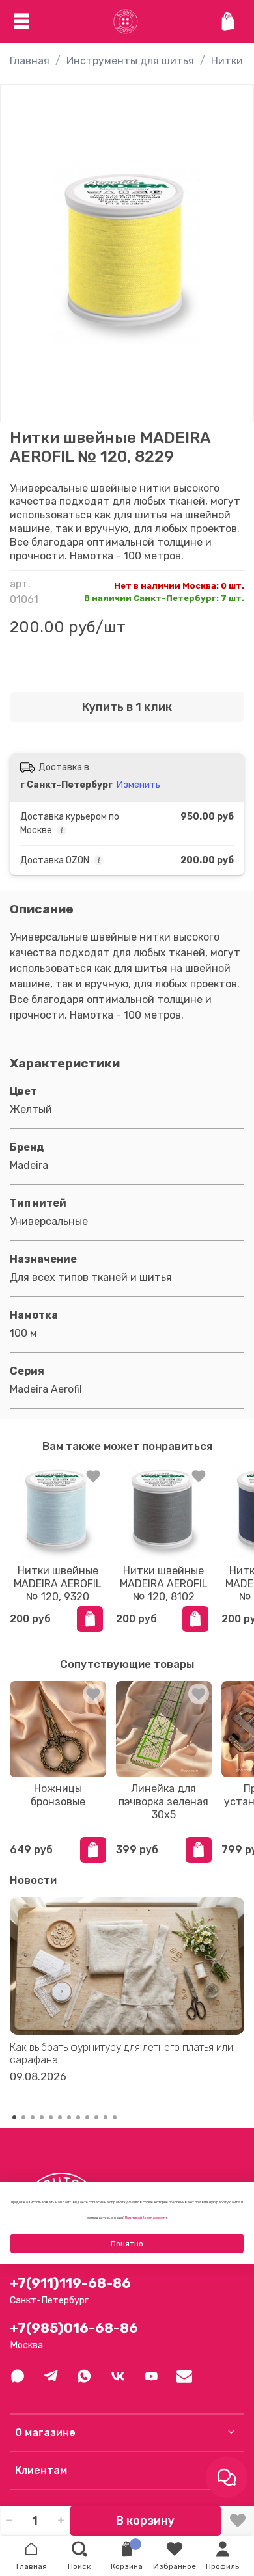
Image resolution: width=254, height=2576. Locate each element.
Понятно (127, 2244)
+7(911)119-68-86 (70, 2283)
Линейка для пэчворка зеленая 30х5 (163, 1802)
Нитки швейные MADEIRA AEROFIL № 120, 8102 (164, 1583)
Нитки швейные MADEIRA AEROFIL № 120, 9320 (58, 1583)
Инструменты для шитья (130, 61)
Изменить (138, 785)
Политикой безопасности (146, 2218)
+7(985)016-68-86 (74, 2328)
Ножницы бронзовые (58, 1795)
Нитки (227, 61)
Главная (30, 61)
